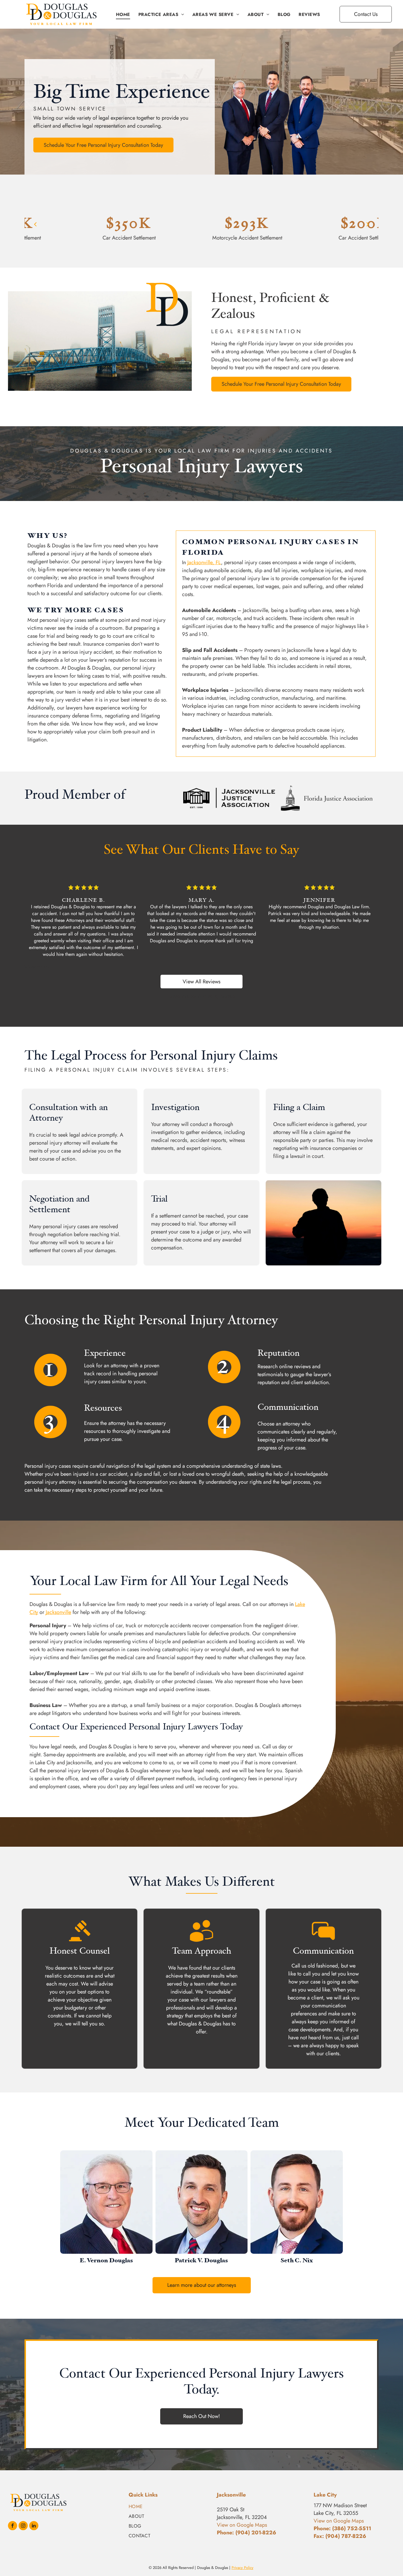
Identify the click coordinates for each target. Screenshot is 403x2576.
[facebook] (13, 2526)
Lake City (325, 2495)
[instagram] (23, 2526)
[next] (368, 224)
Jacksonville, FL (204, 562)
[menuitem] (123, 14)
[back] (35, 224)
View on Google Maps (339, 2521)
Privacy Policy (243, 2568)
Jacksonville (58, 1612)
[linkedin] (34, 2526)
